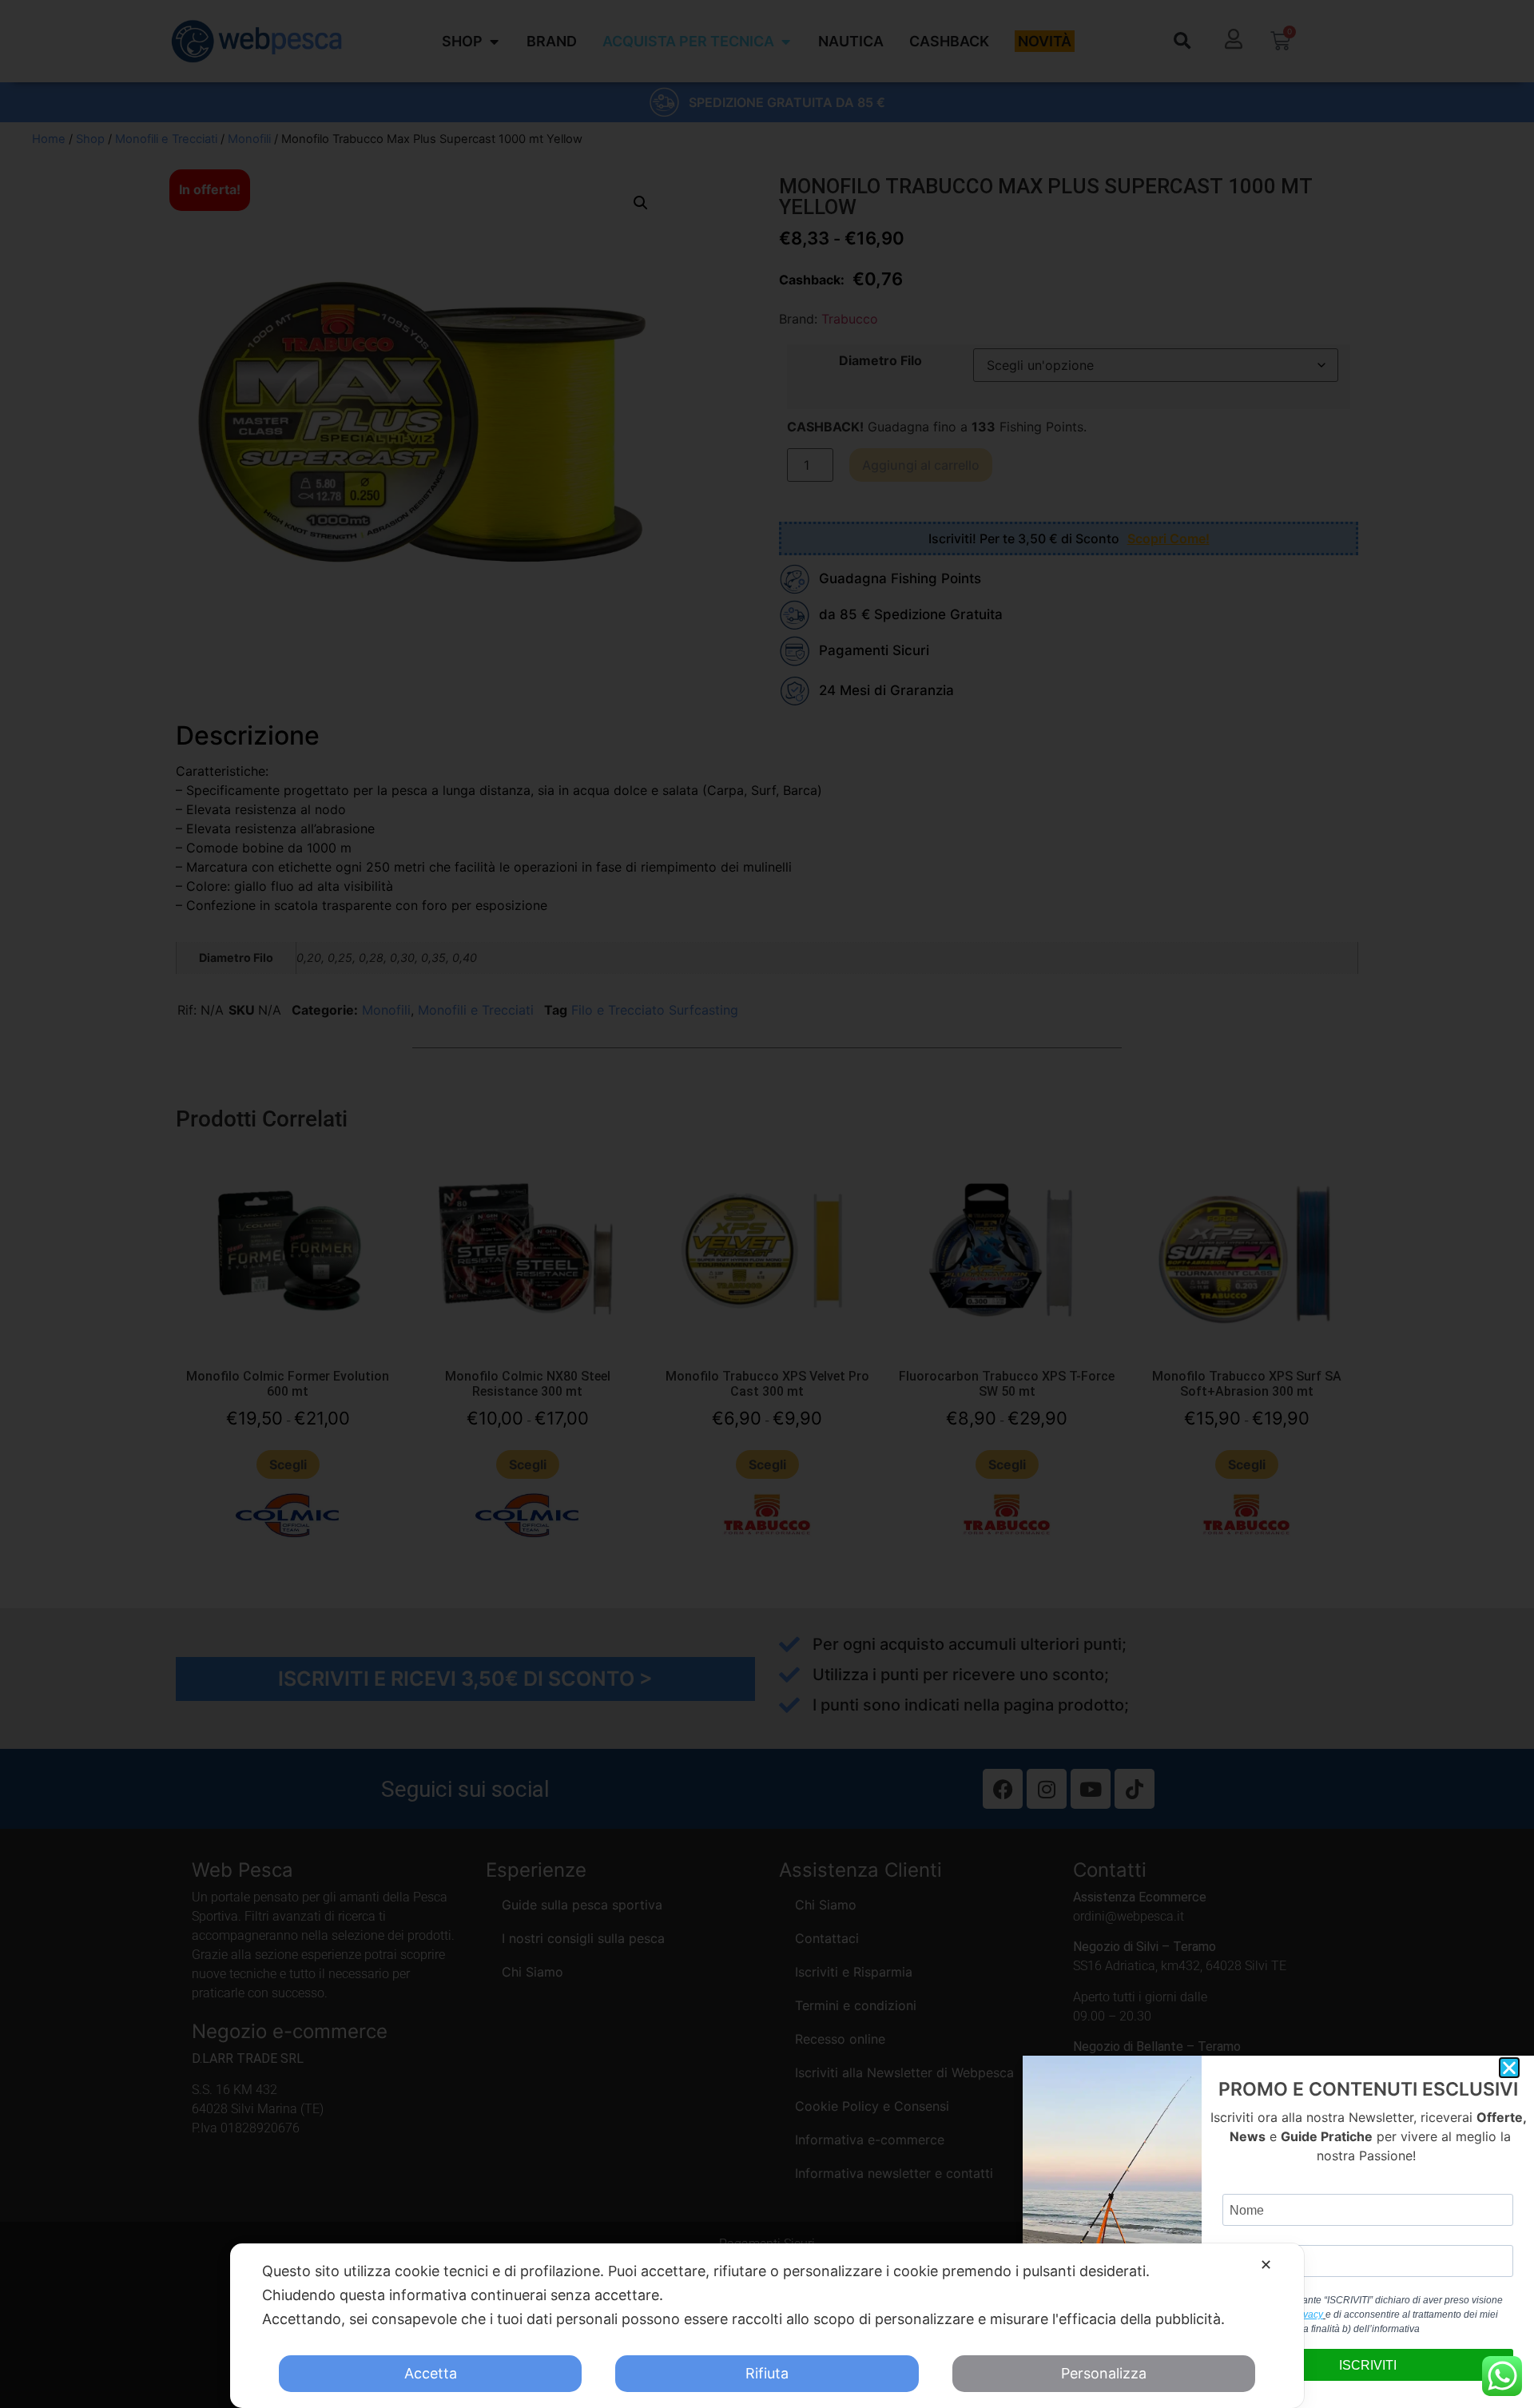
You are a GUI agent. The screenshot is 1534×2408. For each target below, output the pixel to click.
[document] (767, 1204)
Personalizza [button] (1104, 2373)
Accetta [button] (431, 2373)
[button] (1509, 2068)
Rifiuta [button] (767, 2373)
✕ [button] (1266, 2265)
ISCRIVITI (1368, 2365)
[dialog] (767, 2326)
